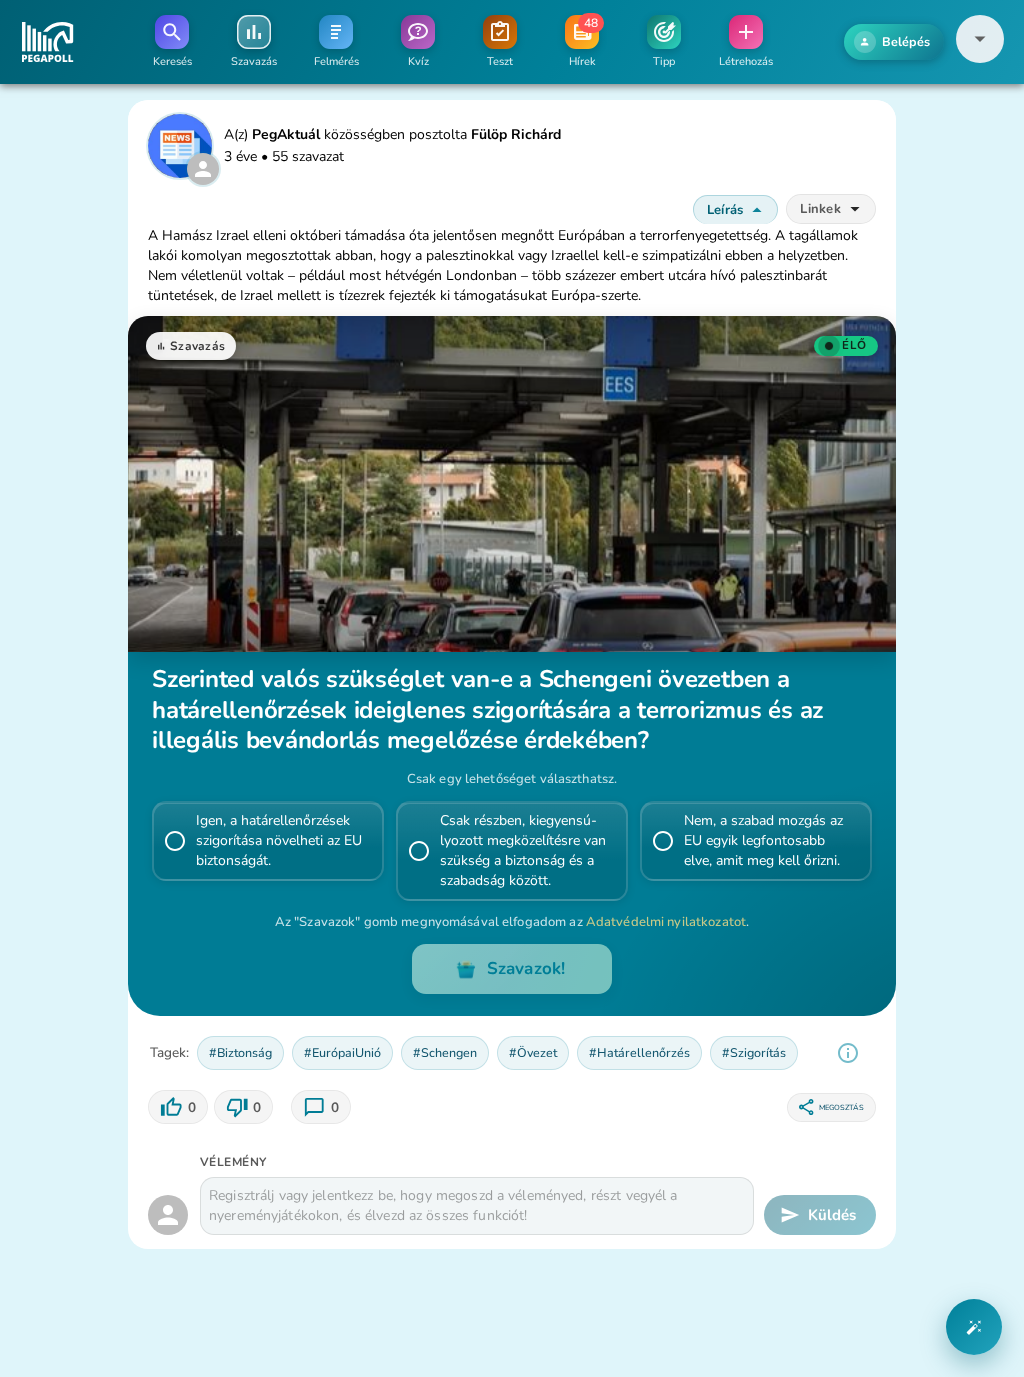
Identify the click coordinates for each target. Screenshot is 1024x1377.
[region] (848, 1053)
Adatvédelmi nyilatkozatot (666, 922)
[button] (980, 58)
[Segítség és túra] (974, 1327)
